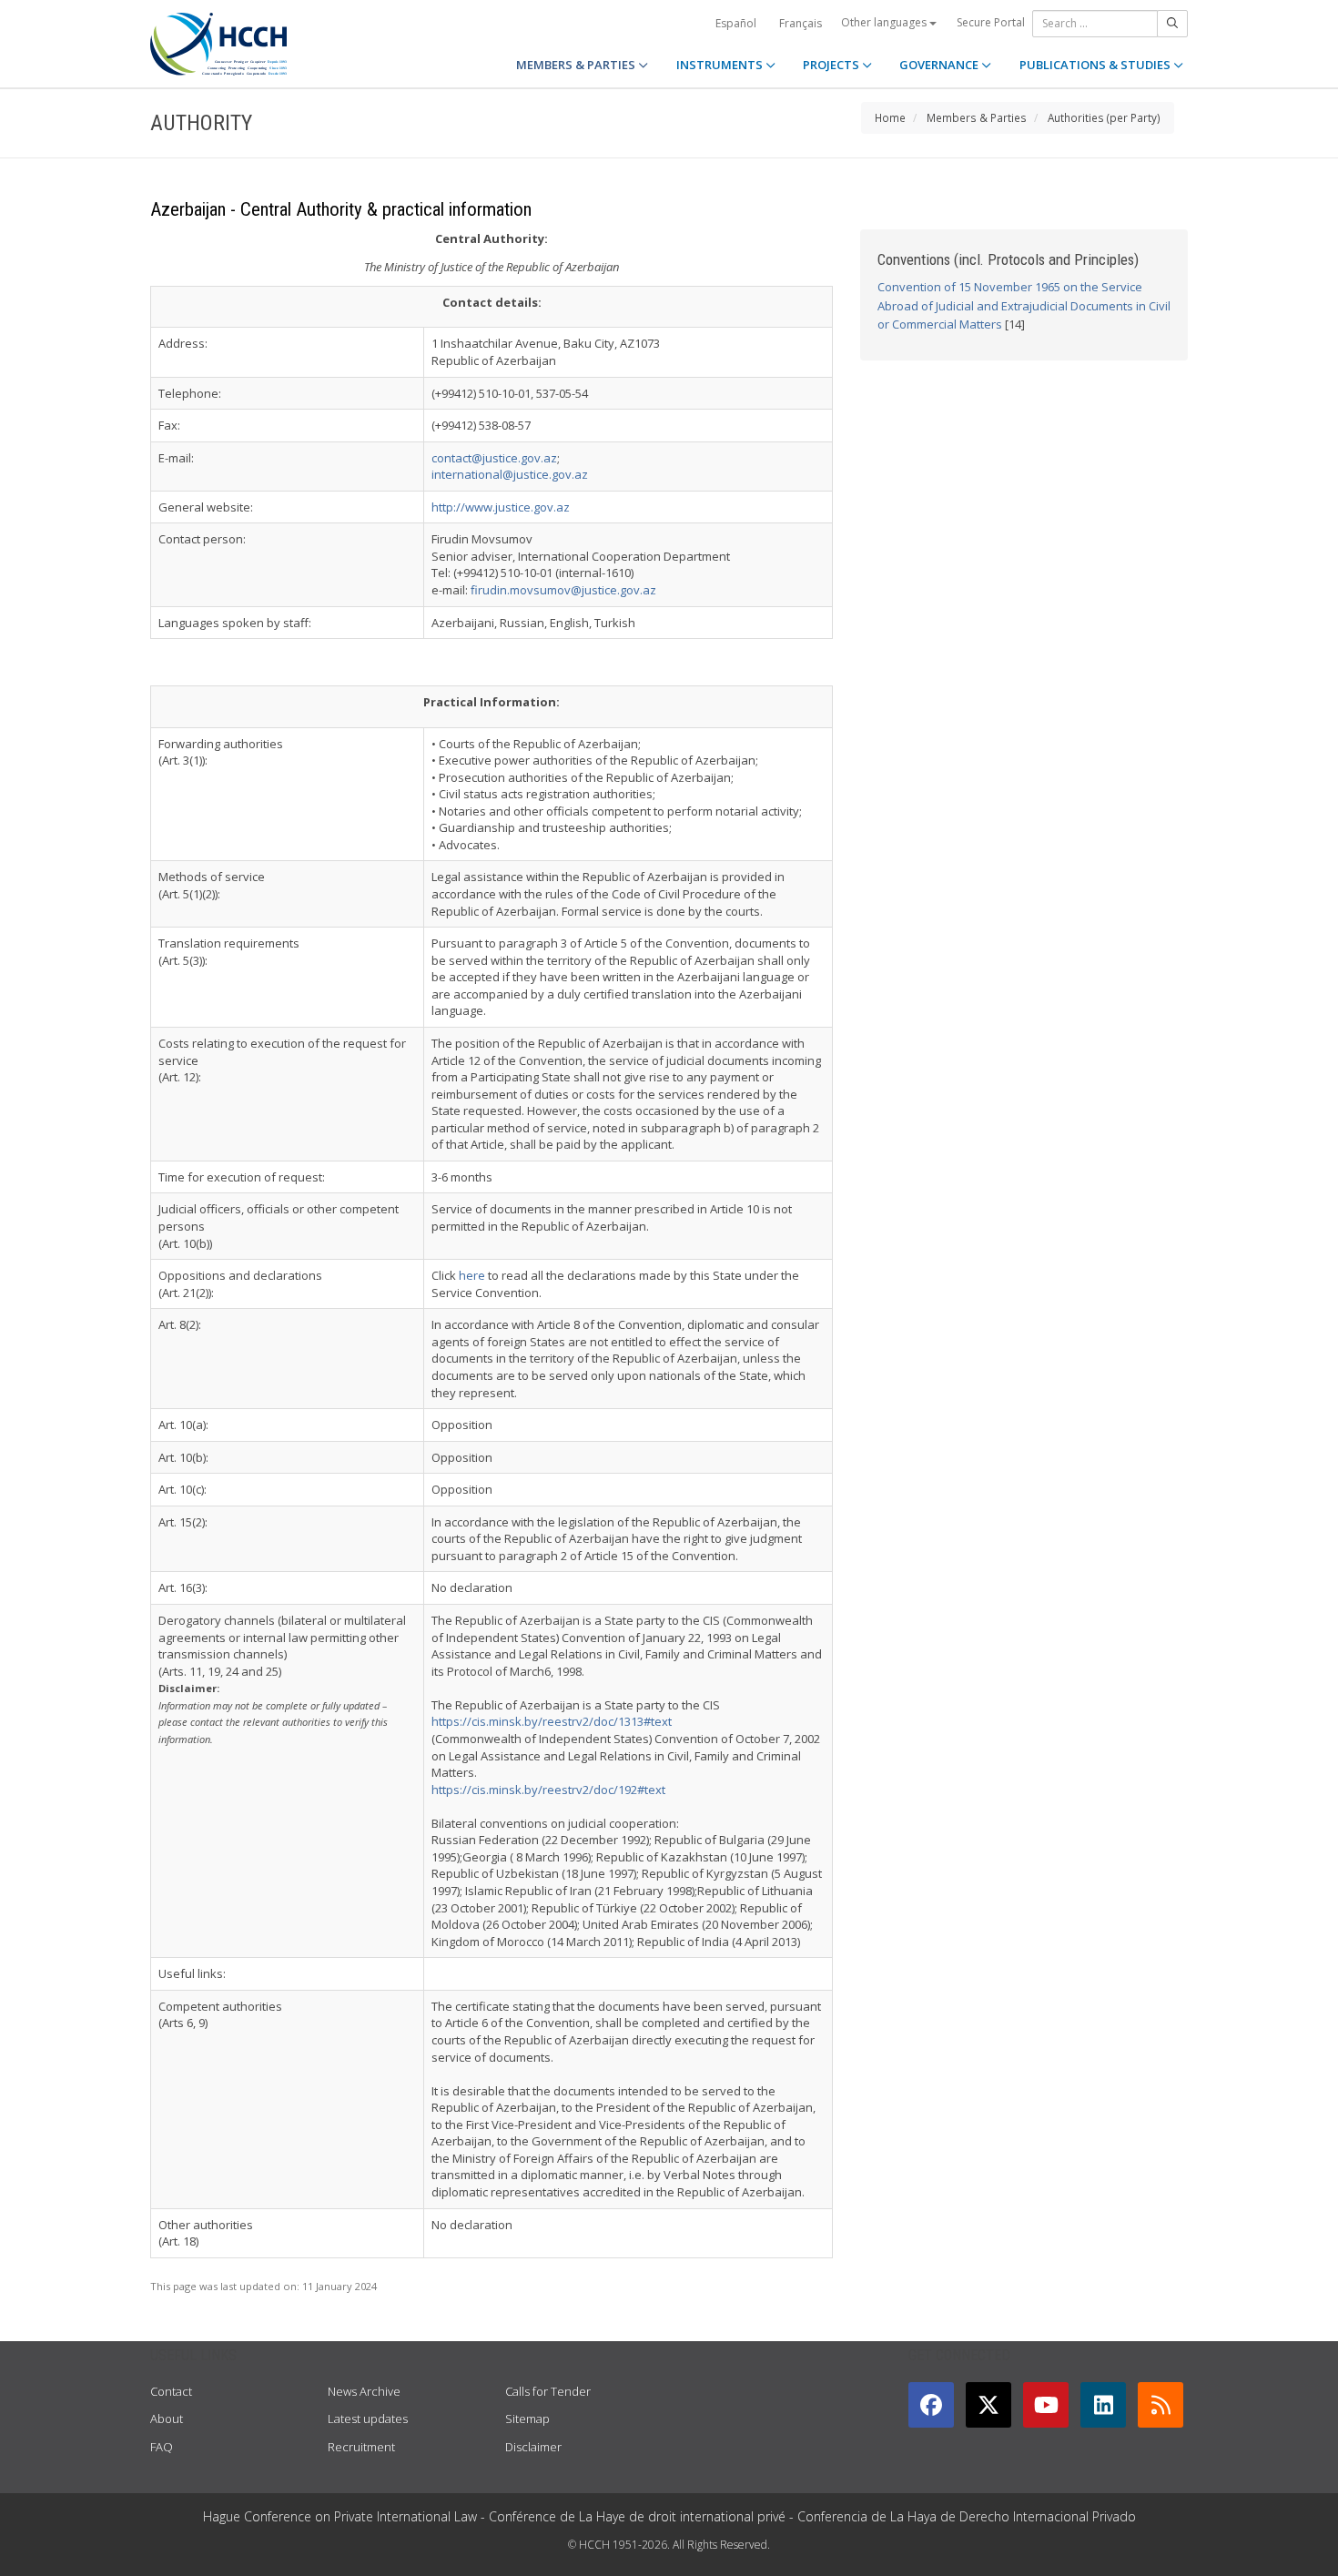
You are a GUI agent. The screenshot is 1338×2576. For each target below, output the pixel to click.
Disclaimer (533, 2447)
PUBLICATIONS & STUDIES (1096, 65)
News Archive (364, 2391)
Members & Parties (977, 117)
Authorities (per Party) (1104, 117)
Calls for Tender (548, 2391)
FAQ (162, 2447)
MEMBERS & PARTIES (577, 65)
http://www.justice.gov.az (501, 507)
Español (736, 23)
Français (801, 23)
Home (890, 117)
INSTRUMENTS (721, 65)
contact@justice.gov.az (494, 458)
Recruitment (361, 2447)
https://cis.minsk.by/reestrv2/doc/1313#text (552, 1721)
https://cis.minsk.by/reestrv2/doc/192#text (548, 1790)
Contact (171, 2391)
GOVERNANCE (940, 65)
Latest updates (368, 2419)
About (167, 2419)
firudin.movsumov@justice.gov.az (563, 590)
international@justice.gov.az (510, 474)
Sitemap (527, 2419)
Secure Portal (991, 22)
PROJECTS (832, 65)
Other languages (885, 22)
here (472, 1275)
